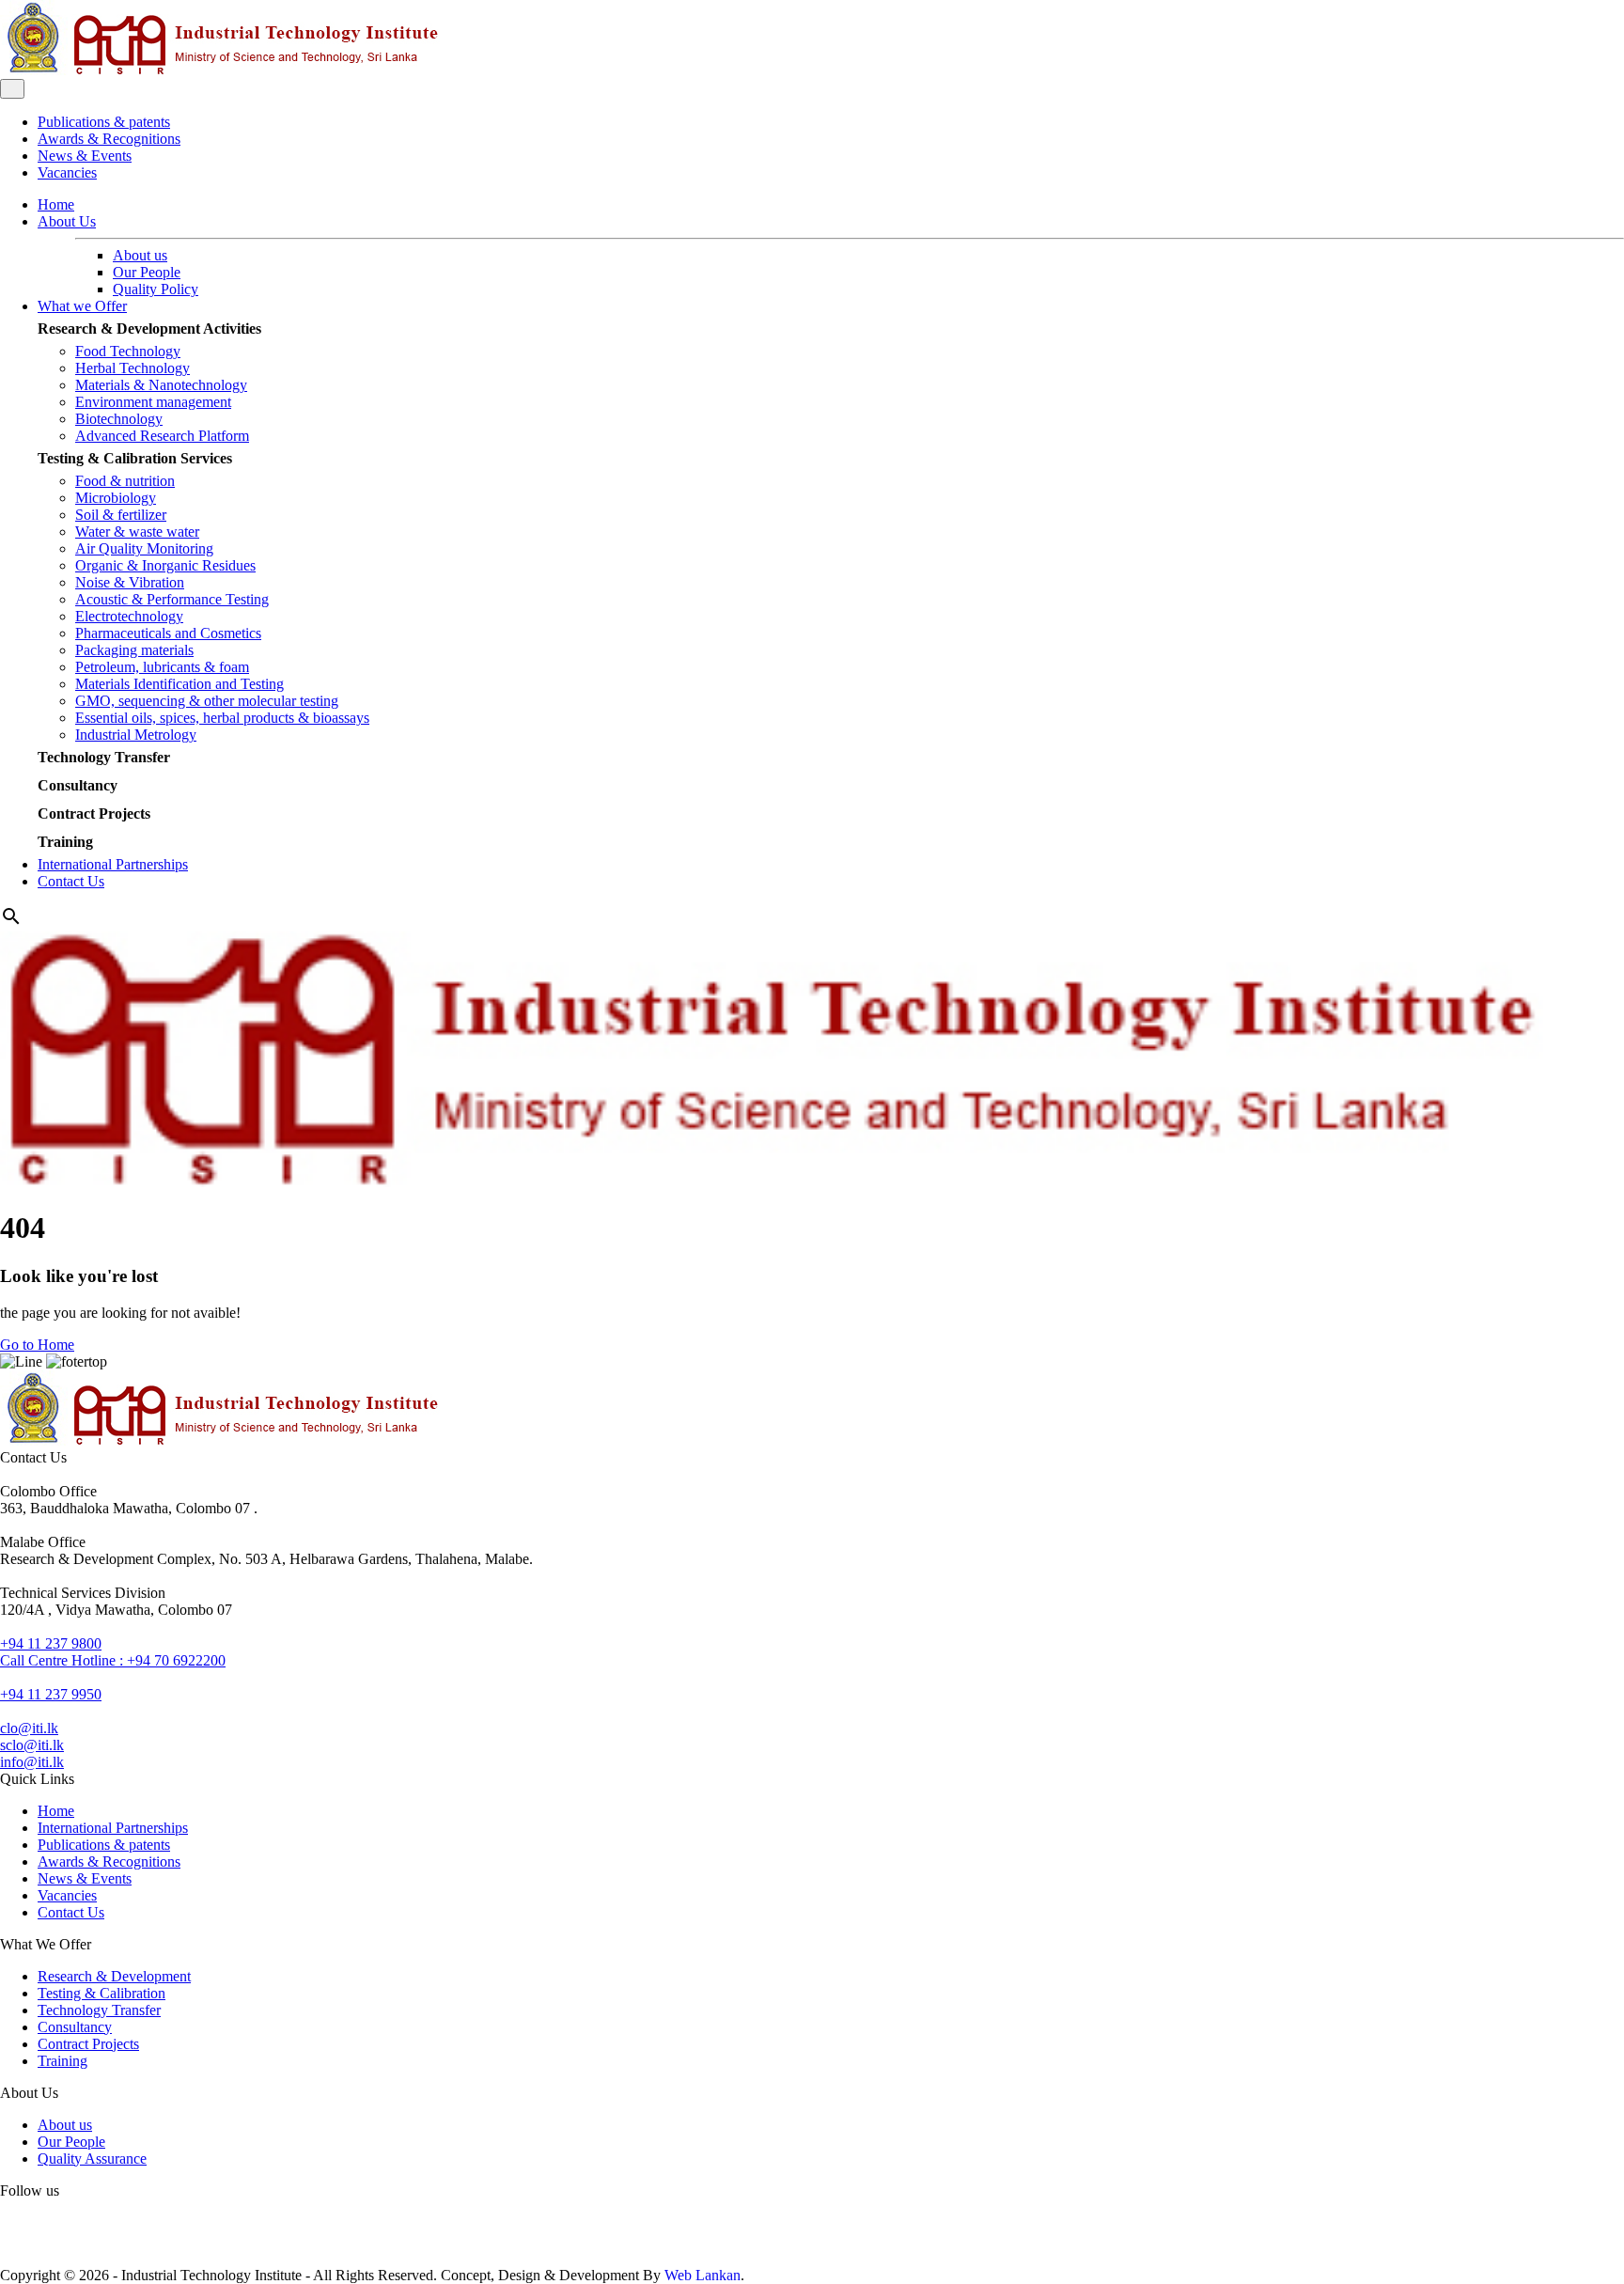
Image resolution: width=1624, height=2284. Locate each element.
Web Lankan (703, 2275)
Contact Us (71, 881)
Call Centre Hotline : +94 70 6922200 (113, 1660)
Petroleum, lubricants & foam (162, 667)
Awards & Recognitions (109, 139)
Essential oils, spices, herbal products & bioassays (222, 718)
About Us (67, 221)
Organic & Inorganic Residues (165, 565)
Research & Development (114, 1976)
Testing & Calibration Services (135, 458)
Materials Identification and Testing (180, 684)
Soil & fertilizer (121, 515)
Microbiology (116, 498)
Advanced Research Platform (162, 436)
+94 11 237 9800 (51, 1643)
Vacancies (67, 172)
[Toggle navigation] (12, 89)
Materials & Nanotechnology (161, 385)
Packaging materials (134, 650)
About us (140, 255)
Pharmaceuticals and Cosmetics (168, 633)
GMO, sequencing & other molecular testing (207, 701)
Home (56, 204)
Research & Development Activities (149, 329)
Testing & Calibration (101, 1993)
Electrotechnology (129, 616)
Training (65, 842)
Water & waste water (137, 532)
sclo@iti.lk (32, 1745)
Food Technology (128, 351)
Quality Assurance (92, 2159)
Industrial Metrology (136, 735)
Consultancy (78, 785)
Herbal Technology (133, 368)
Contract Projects (94, 813)
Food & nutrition (125, 481)
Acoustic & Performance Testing (172, 599)
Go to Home (37, 1345)
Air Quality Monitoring (144, 548)
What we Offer (82, 306)
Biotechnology (119, 419)
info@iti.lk (32, 1762)
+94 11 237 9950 (51, 1694)
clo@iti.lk (29, 1728)
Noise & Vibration (130, 582)
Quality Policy (156, 289)
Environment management (153, 402)
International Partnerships (113, 864)
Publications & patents (104, 122)
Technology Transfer (104, 757)
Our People (147, 272)
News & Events (85, 156)
